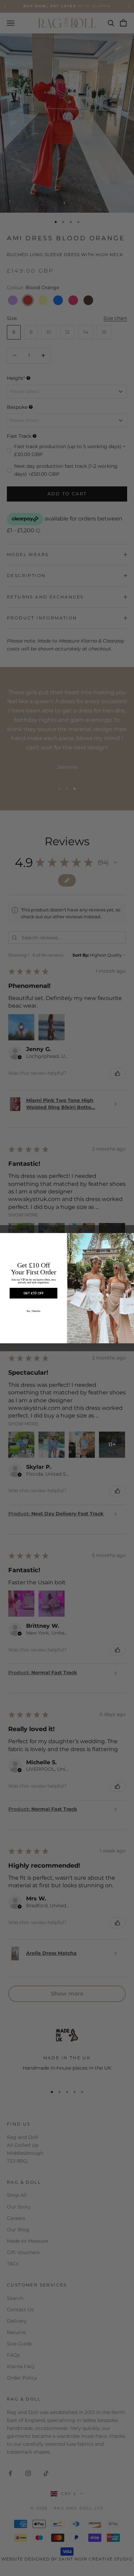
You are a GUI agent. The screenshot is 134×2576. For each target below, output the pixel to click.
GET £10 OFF (33, 1293)
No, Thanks (34, 1311)
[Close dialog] (130, 1238)
